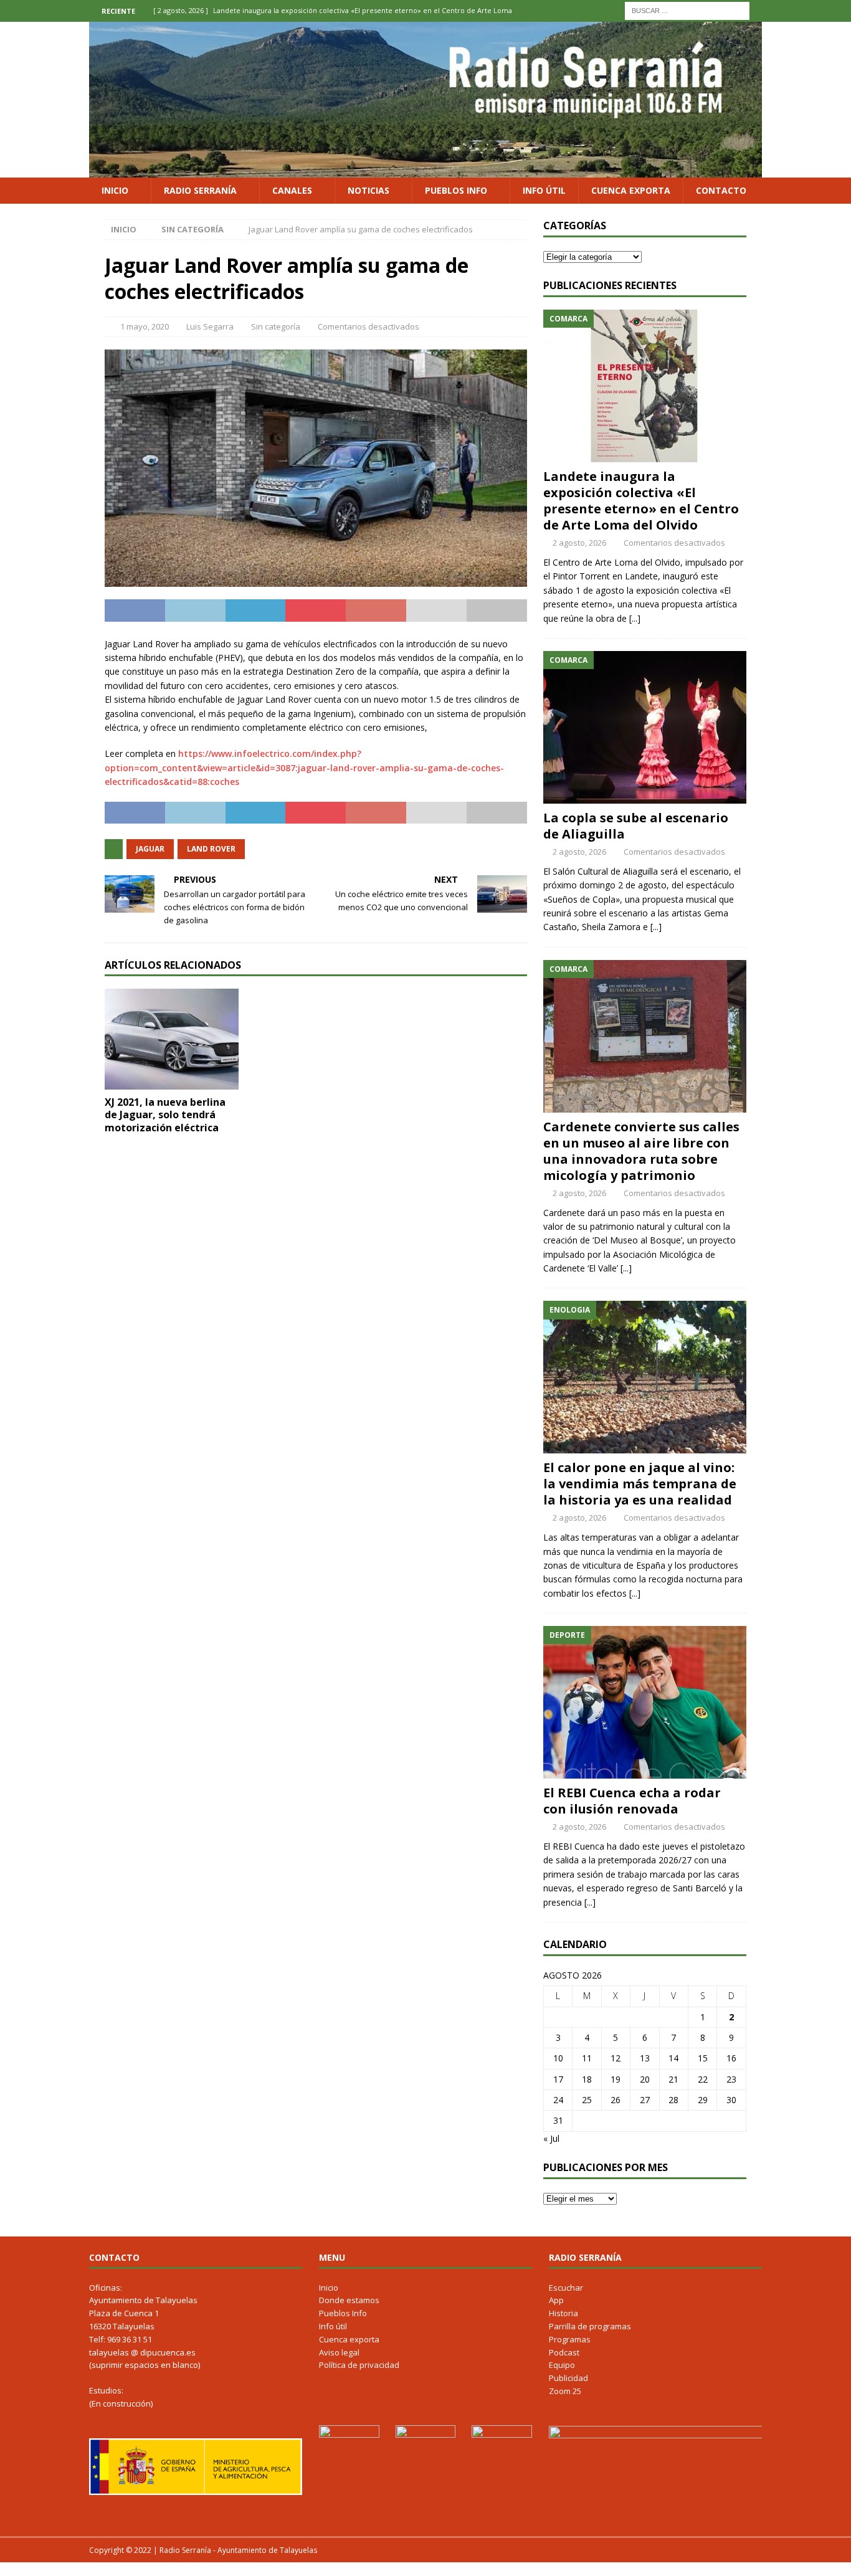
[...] (635, 618)
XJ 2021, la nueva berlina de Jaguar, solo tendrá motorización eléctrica (165, 1115)
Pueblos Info (456, 190)
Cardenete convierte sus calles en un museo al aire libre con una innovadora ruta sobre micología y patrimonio (641, 1151)
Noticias (368, 190)
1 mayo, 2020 (145, 326)
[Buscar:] (687, 10)
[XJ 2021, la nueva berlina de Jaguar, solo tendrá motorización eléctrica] (172, 1039)
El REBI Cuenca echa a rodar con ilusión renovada (632, 1801)
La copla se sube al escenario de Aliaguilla (636, 826)
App (556, 2300)
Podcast (564, 2352)
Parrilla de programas (590, 2326)
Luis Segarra (210, 326)
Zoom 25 (565, 2391)
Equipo (562, 2365)
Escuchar (566, 2288)
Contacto (721, 190)
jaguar (150, 849)
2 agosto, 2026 (579, 543)
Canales (292, 190)
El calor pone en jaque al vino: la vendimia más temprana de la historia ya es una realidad (640, 1484)
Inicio (115, 190)
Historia (563, 2313)
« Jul (551, 2138)
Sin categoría (276, 326)
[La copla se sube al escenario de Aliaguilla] (645, 727)
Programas (570, 2339)
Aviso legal (339, 2352)
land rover (211, 849)
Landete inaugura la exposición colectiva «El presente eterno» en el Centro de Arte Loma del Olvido (641, 501)
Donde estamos (349, 2300)
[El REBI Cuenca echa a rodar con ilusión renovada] (645, 1702)
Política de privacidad (359, 2365)
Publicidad (568, 2378)
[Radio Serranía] (425, 170)
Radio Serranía (200, 190)
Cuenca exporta (631, 190)
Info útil (544, 190)
